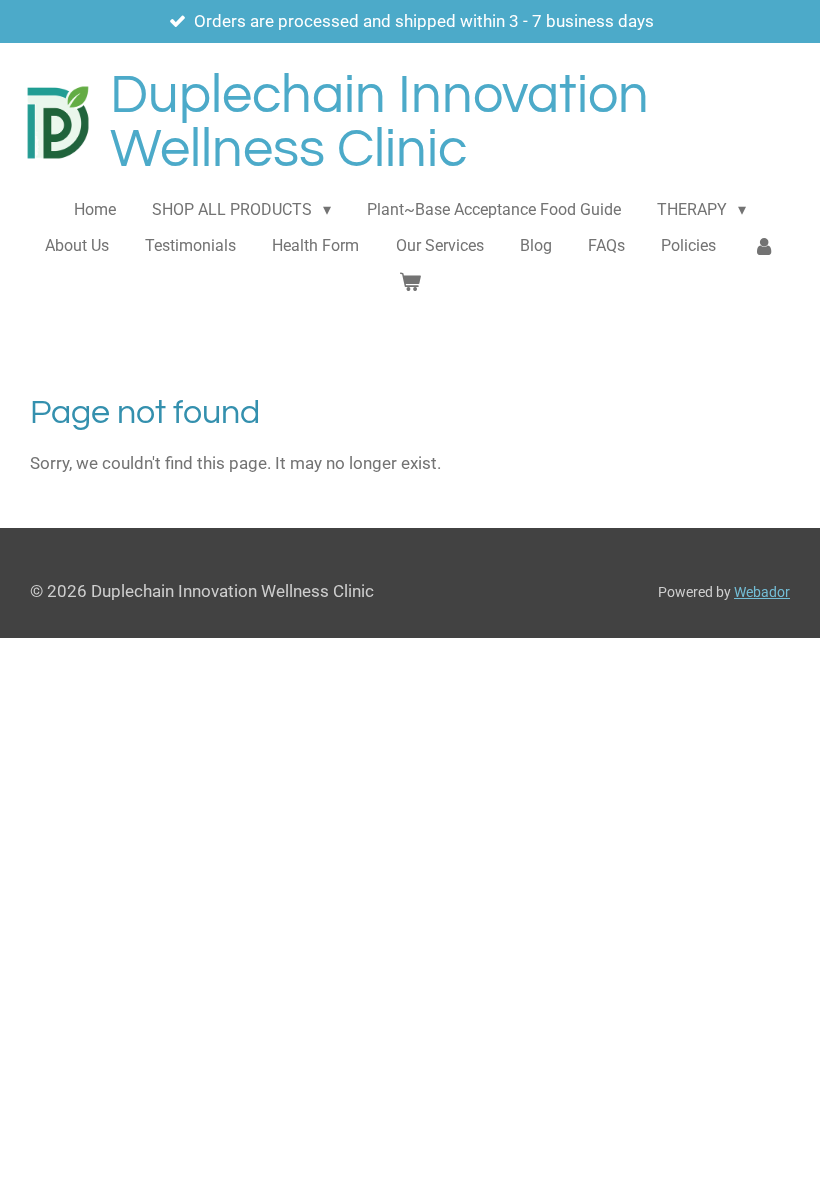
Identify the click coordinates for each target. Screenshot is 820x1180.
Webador (762, 592)
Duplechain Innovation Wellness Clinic (379, 122)
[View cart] (410, 282)
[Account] (764, 246)
